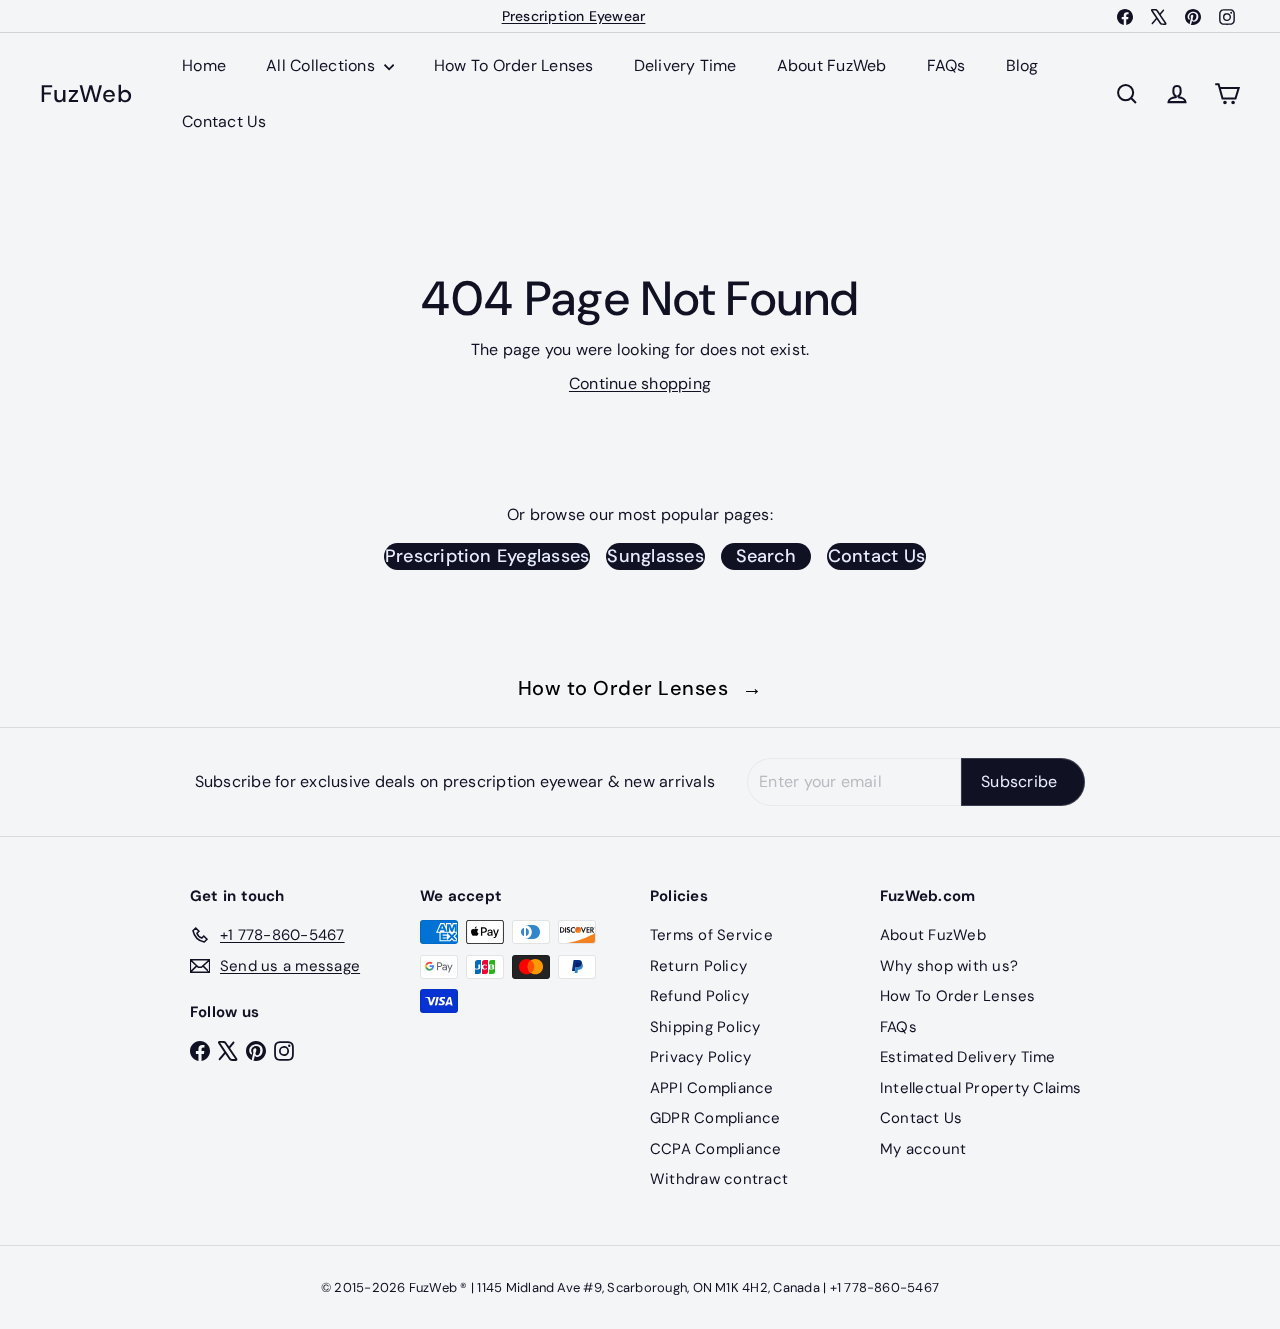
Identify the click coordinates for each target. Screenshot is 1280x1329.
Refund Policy (699, 996)
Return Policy (698, 966)
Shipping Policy (705, 1027)
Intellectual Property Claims (981, 1088)
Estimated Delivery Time (968, 1057)
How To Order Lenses (514, 65)
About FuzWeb (832, 65)
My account (923, 1149)
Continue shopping (640, 383)
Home (204, 65)
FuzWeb (86, 94)
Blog (1022, 65)
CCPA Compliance (716, 1149)
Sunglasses (655, 556)
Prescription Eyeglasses (487, 556)
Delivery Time (685, 65)
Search (766, 556)
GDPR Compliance (715, 1118)
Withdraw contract (719, 1179)
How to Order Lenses (640, 688)
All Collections (322, 65)
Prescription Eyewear (574, 16)
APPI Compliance (712, 1088)
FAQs (946, 65)
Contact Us (224, 121)
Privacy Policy (700, 1057)
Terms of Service (711, 935)
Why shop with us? (949, 966)
